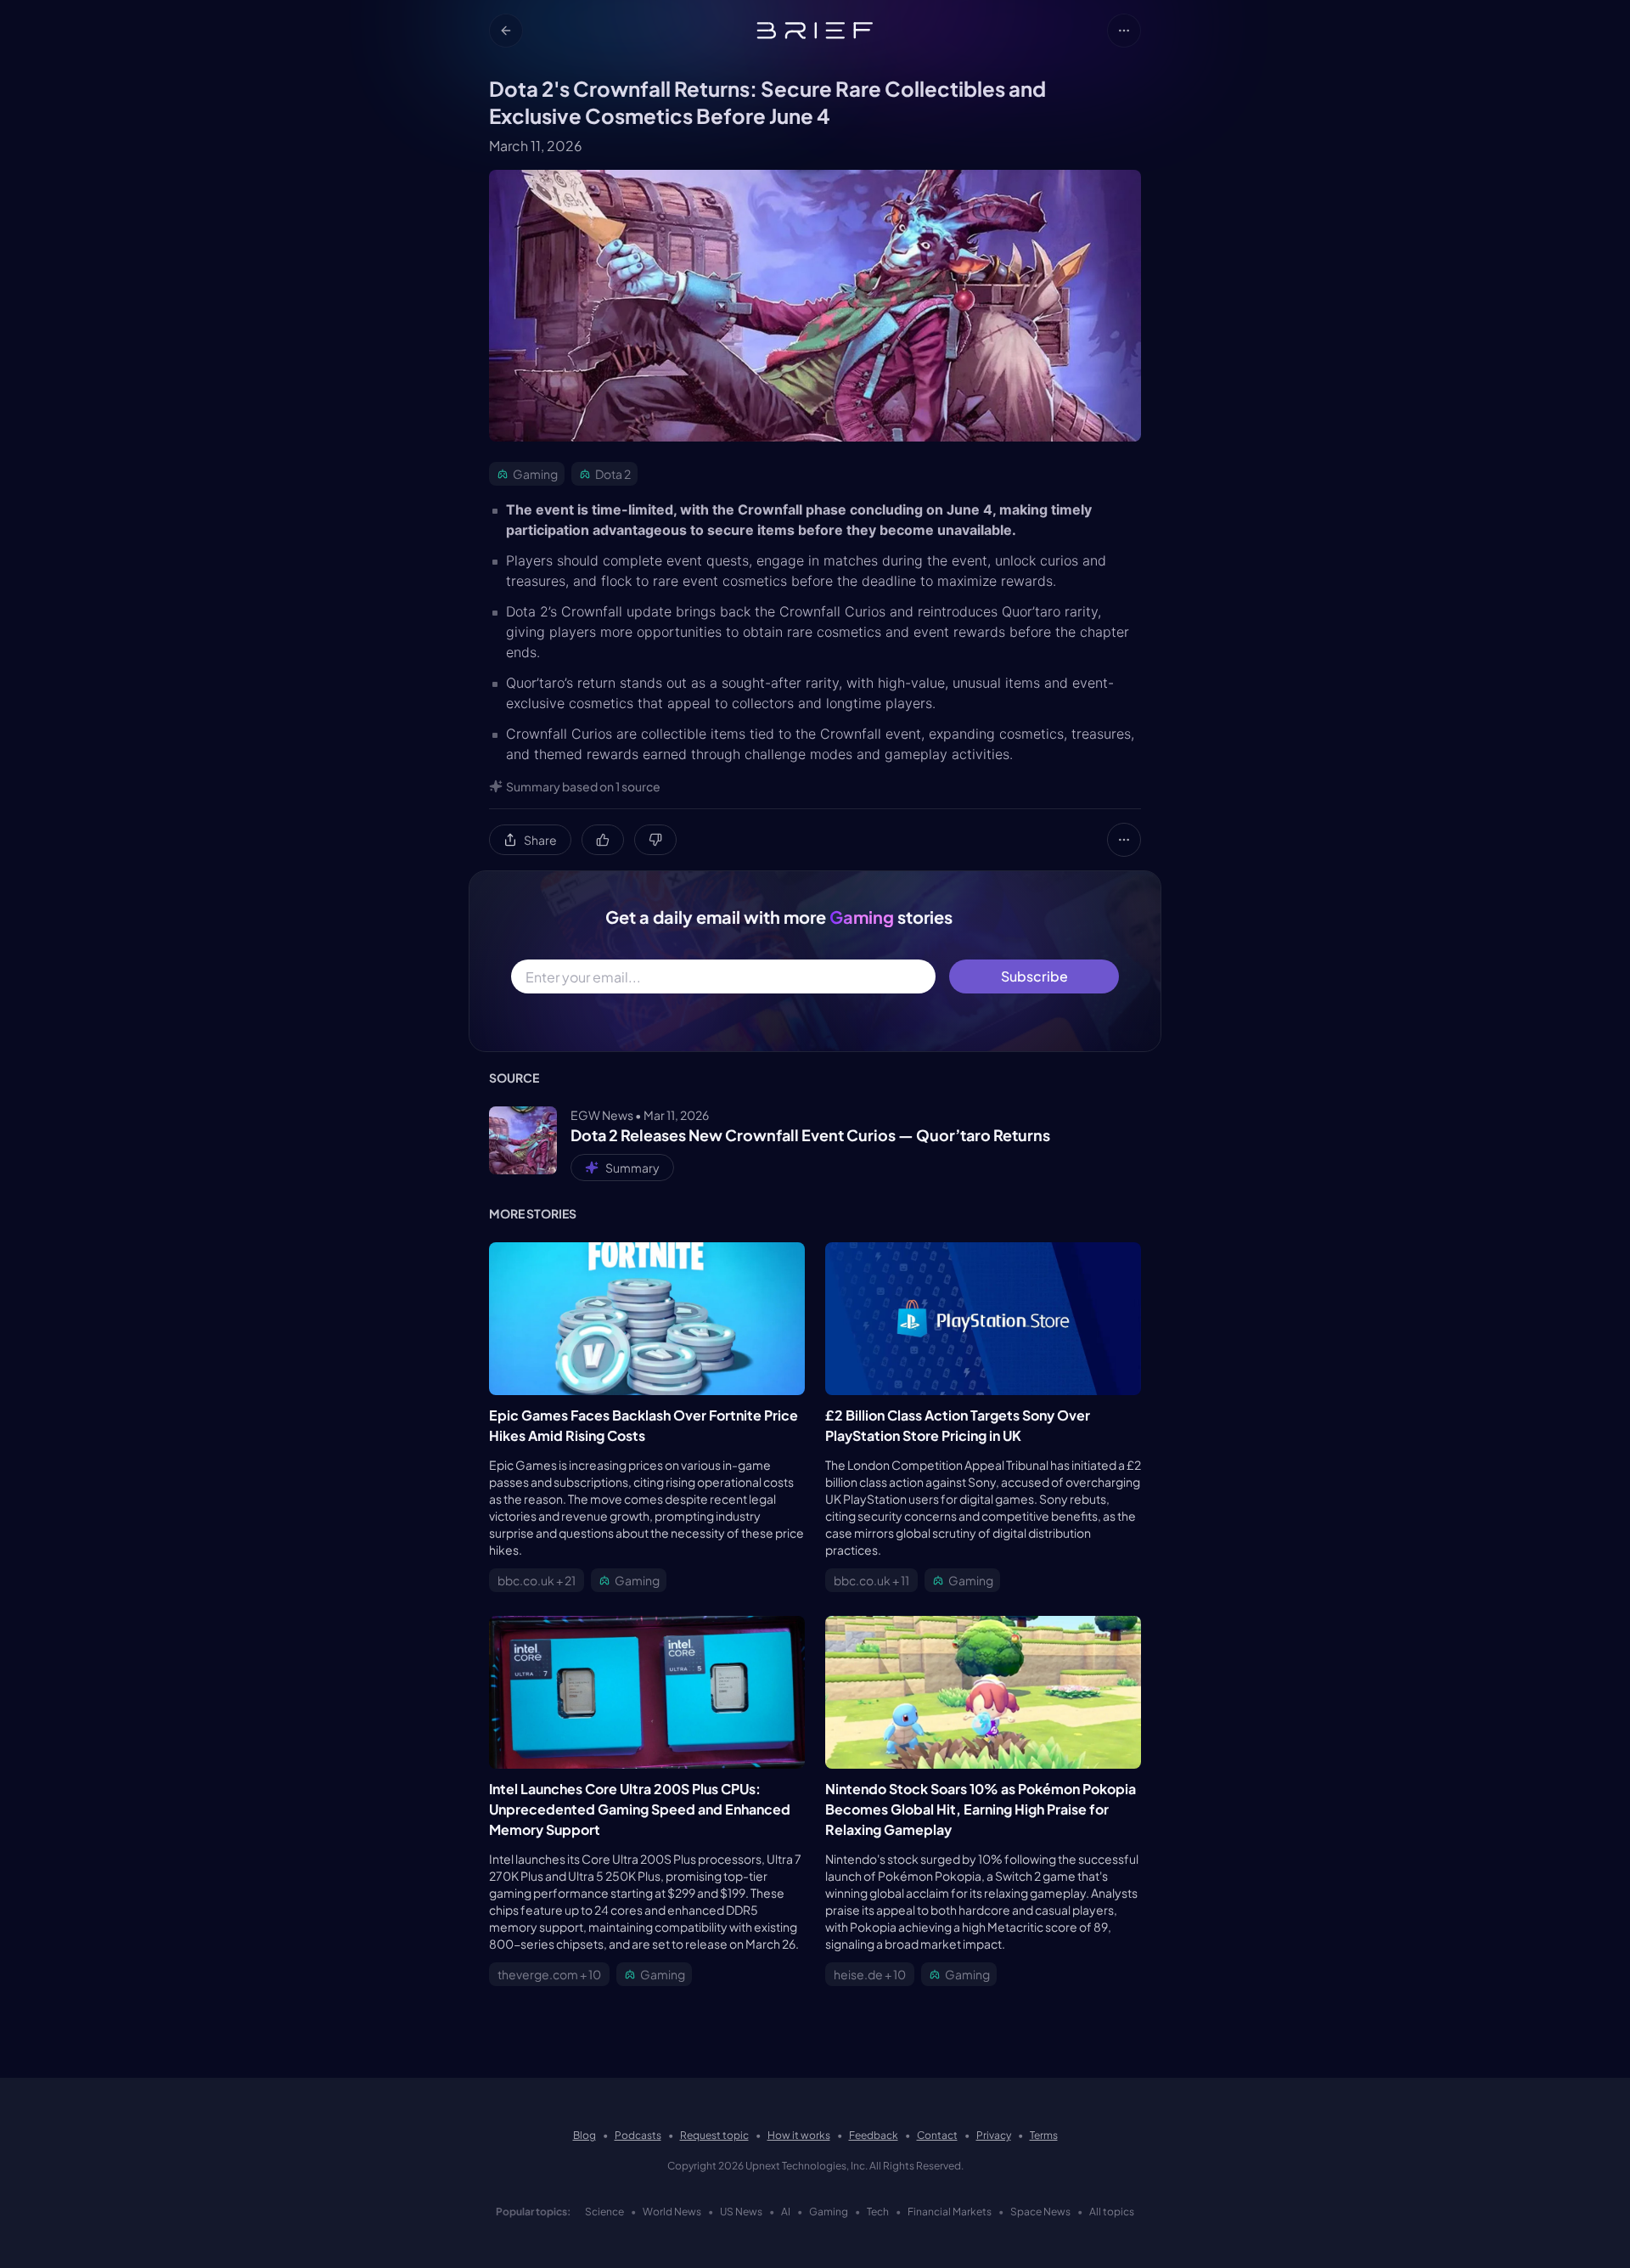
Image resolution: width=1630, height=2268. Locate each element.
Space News (1040, 2212)
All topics (1112, 2212)
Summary (632, 1168)
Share (540, 840)
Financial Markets (950, 2212)
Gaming (829, 2212)
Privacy (994, 2135)
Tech (878, 2212)
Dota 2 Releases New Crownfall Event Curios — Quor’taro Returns (810, 1135)
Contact (937, 2135)
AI (786, 2212)
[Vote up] (603, 840)
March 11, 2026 (536, 146)
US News (741, 2212)
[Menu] (1124, 31)
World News (672, 2212)
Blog (585, 2135)
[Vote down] (655, 840)
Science (604, 2212)
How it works (799, 2135)
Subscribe (1034, 976)
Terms (1044, 2135)
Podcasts (638, 2135)
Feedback (874, 2135)
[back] (506, 31)
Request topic (714, 2135)
